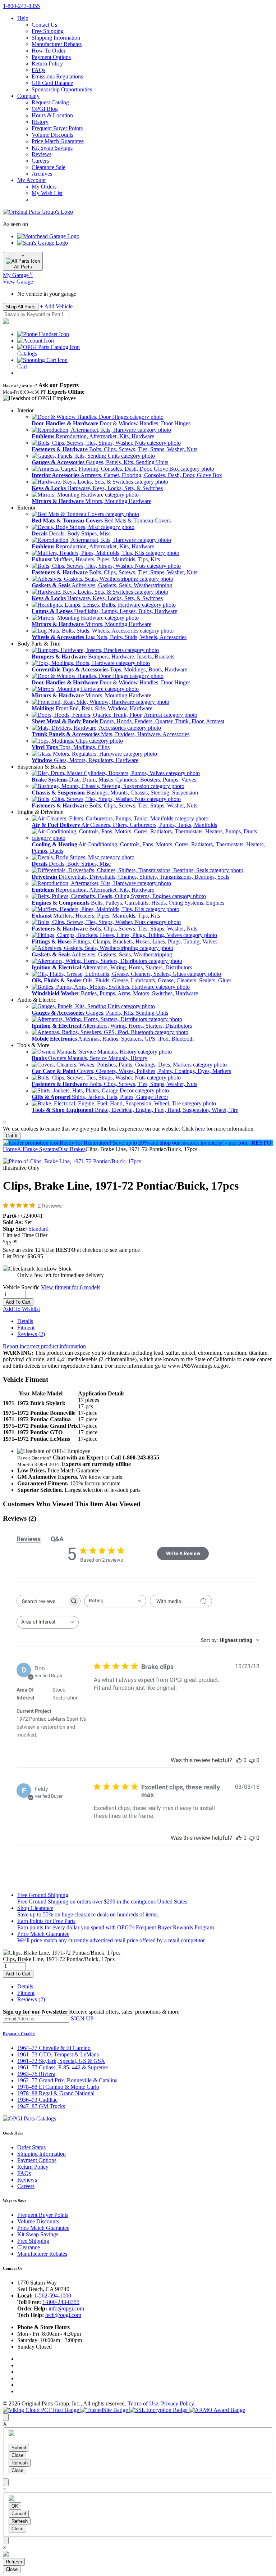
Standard (38, 1229)
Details (25, 1321)
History (40, 122)
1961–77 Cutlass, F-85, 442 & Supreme (63, 2067)
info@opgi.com (66, 2308)
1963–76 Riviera (36, 2074)
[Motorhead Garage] (48, 236)
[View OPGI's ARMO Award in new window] (217, 2410)
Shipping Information (56, 38)
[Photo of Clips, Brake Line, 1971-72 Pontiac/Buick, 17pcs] (72, 1161)
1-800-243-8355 (61, 2302)
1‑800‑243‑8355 (21, 6)
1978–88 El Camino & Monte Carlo (58, 2087)
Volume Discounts (52, 135)
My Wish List (47, 193)
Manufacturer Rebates (57, 44)
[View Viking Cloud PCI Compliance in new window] (42, 2410)
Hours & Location (52, 115)
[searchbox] (42, 1601)
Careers (40, 161)
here (200, 1129)
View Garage (18, 282)
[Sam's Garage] (43, 243)
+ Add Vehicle (56, 306)
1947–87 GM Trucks (41, 2106)
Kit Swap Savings (52, 148)
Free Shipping (48, 31)
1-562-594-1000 (53, 2296)
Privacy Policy (177, 2403)
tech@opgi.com (63, 2315)
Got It (12, 1136)
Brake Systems (41, 1149)
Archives (42, 174)
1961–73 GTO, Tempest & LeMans (58, 2054)
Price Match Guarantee (58, 141)
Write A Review (183, 1553)
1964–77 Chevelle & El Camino (54, 2048)
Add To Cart (18, 1302)
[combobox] (115, 1601)
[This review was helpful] (239, 1760)
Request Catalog (50, 102)
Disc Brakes (72, 1149)
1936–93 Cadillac (37, 2100)
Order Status (31, 2147)
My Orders (44, 187)
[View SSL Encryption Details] (159, 2410)
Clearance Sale (49, 167)
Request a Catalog (19, 2034)
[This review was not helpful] (252, 1760)
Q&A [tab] (57, 1539)
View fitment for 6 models (71, 1287)
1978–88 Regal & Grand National (56, 2093)
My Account (31, 180)
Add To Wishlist (21, 1309)
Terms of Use (143, 2403)
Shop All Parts (21, 307)
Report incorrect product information (44, 1346)
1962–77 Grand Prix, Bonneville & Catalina (67, 2080)
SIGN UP (82, 2018)
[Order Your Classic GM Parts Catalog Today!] (29, 2118)
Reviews (42, 154)
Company (28, 96)
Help (23, 18)
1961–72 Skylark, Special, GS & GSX (61, 2061)
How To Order (49, 51)
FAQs (38, 70)
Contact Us (44, 25)
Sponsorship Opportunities (62, 89)
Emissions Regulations (57, 76)
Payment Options (51, 57)
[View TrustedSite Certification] (105, 2410)
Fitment (26, 1328)
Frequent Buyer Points (57, 128)
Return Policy (47, 64)
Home (10, 1149)
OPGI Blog (45, 109)
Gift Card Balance (52, 83)
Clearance (29, 2247)
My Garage (18, 275)
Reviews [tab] (29, 1539)
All (20, 1149)
